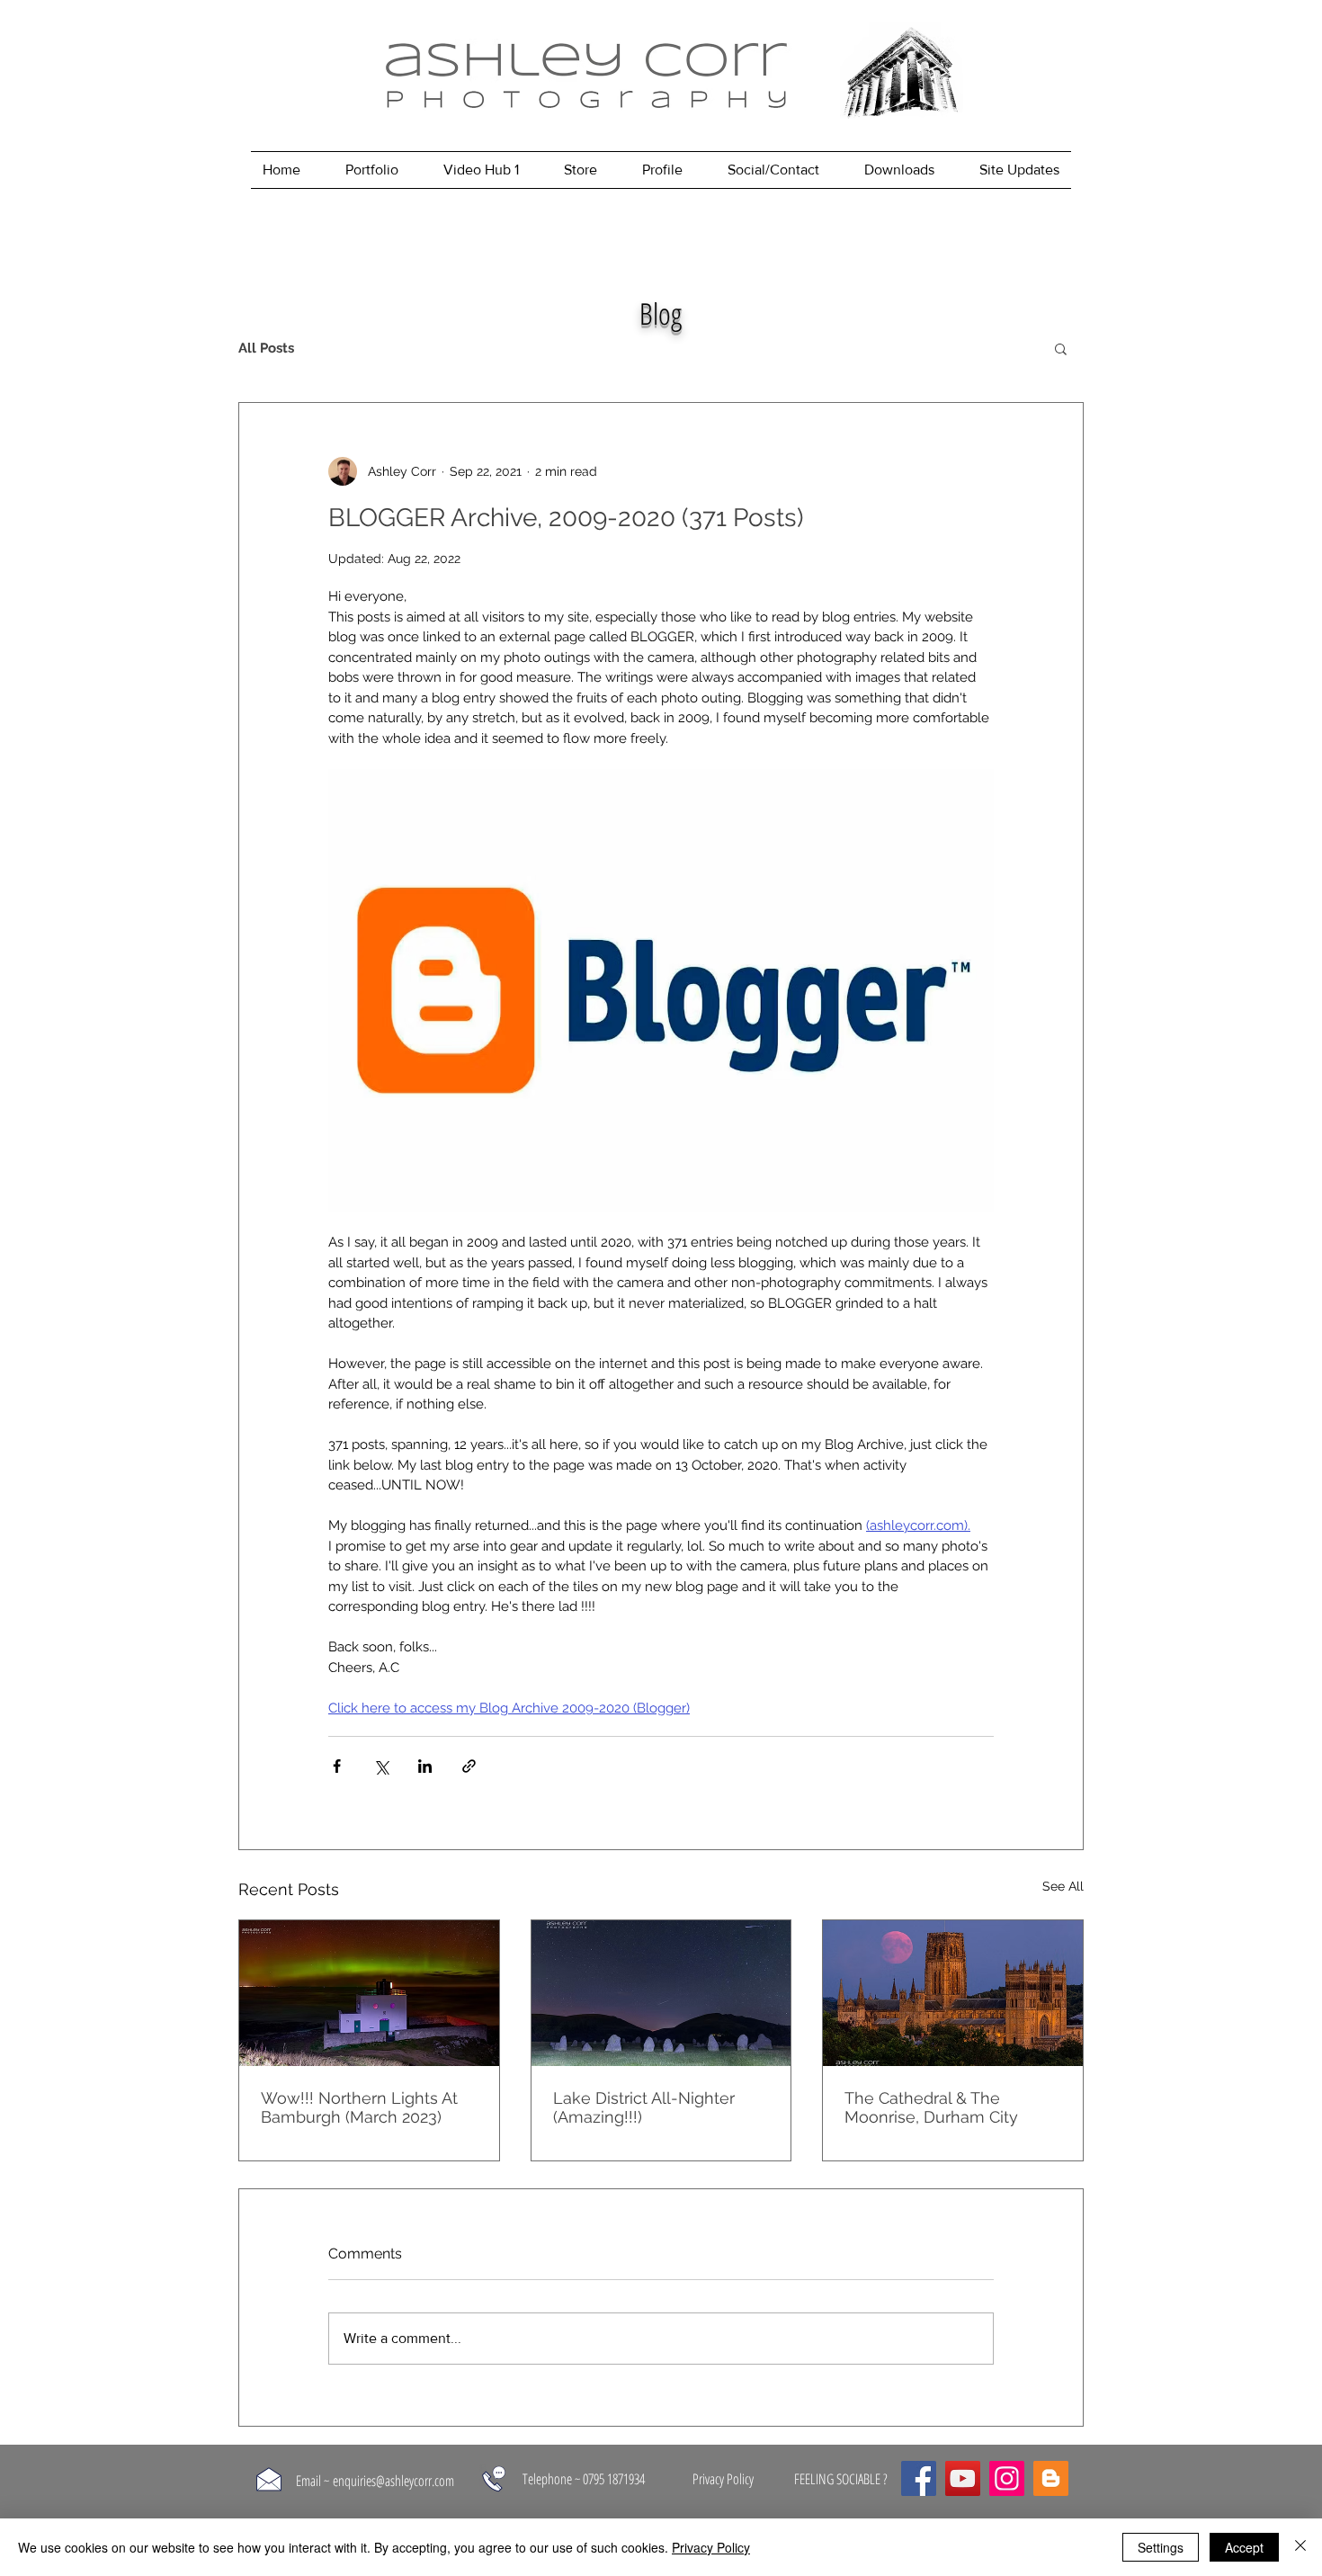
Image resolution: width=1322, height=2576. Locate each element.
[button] (1061, 348)
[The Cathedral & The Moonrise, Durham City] (953, 1993)
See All (1063, 1886)
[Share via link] (469, 1766)
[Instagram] (1007, 2478)
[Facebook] (919, 2478)
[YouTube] (963, 2478)
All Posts (266, 348)
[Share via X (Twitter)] (381, 1766)
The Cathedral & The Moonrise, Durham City (931, 2107)
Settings (1161, 2547)
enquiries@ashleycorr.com (393, 2481)
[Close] (1300, 2547)
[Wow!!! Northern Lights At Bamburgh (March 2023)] (369, 1993)
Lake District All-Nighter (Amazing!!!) (644, 2107)
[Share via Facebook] (337, 1766)
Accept (1244, 2547)
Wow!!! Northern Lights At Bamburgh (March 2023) (359, 2107)
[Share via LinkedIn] (425, 1766)
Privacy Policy (711, 2547)
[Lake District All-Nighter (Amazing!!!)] (661, 1993)
